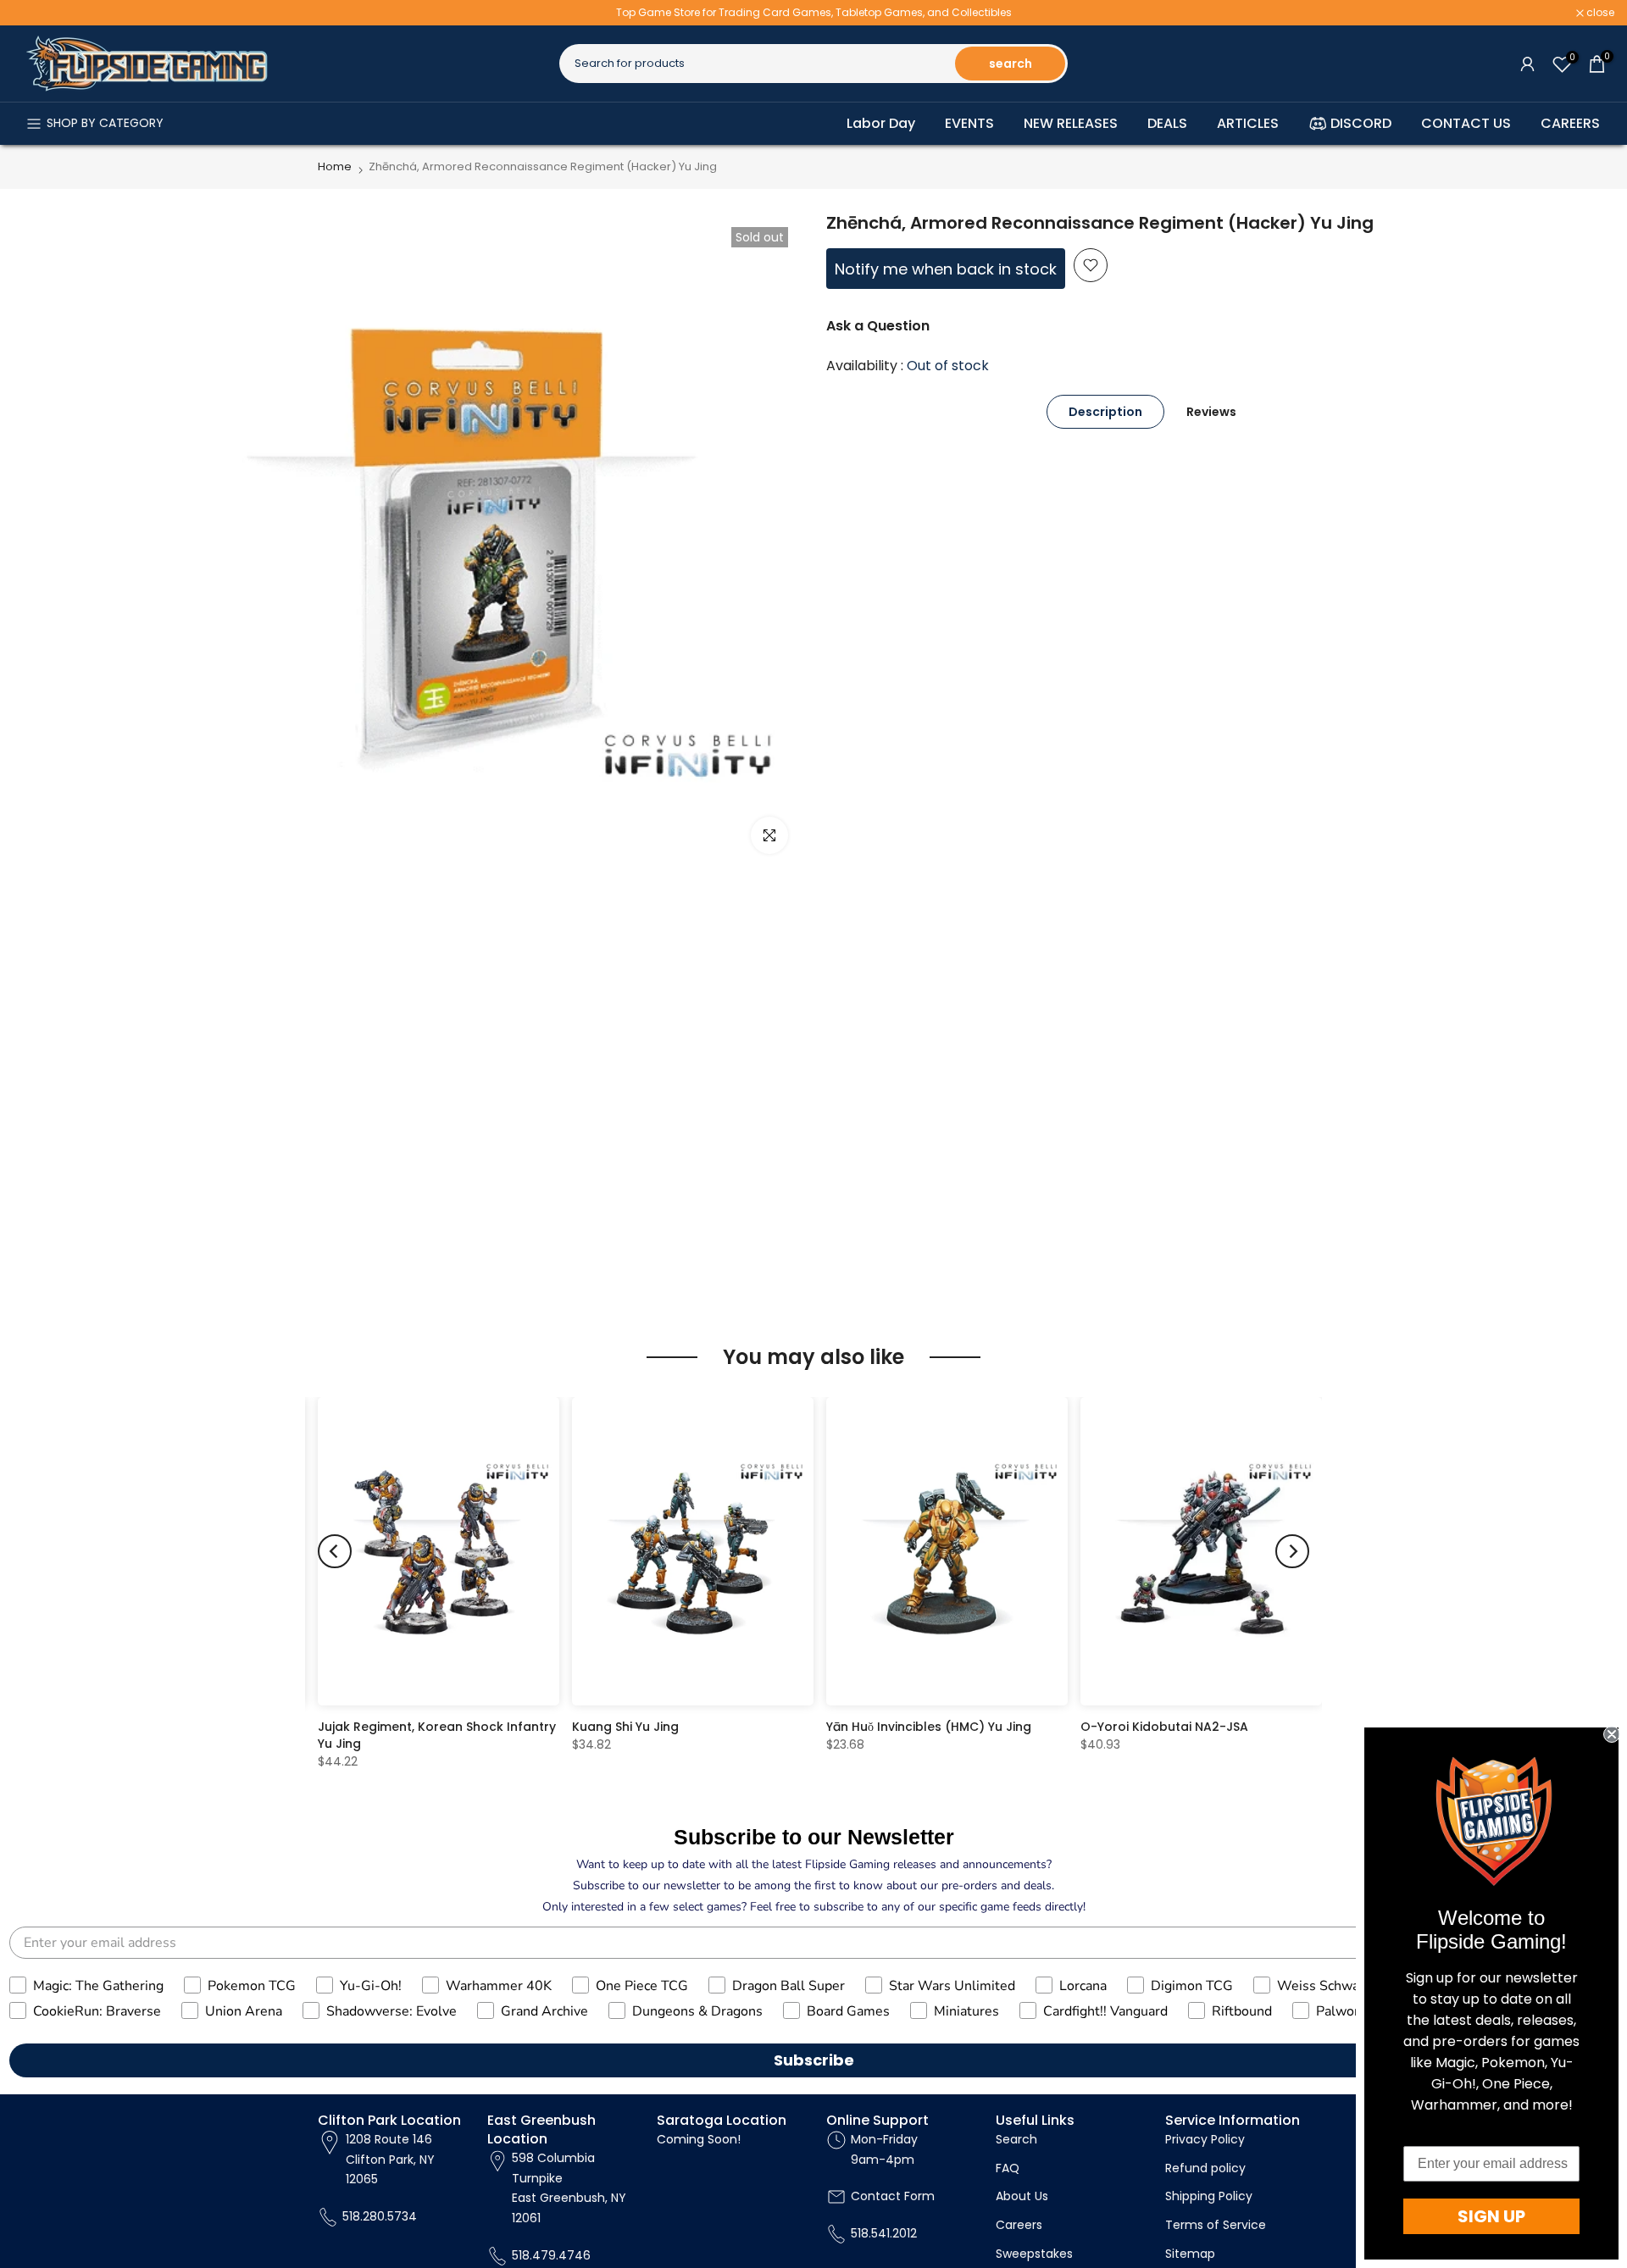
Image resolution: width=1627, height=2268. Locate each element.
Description (1105, 411)
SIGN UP (1491, 2216)
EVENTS (969, 123)
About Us (1022, 2196)
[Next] (1292, 1551)
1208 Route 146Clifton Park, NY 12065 (390, 2160)
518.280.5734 (380, 2216)
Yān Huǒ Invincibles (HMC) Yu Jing (929, 1727)
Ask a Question (878, 326)
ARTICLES (1248, 123)
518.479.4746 (551, 2255)
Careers (1019, 2225)
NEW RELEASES (1071, 123)
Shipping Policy (1209, 2196)
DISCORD (1361, 123)
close (36, 13)
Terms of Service (1216, 2225)
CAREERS (1570, 123)
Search (1016, 2139)
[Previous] (335, 1551)
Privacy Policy (1205, 2139)
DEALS (1167, 123)
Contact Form (893, 2196)
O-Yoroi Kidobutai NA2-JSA (1164, 1727)
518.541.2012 (884, 2233)
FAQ (1008, 2168)
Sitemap (1190, 2254)
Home (335, 166)
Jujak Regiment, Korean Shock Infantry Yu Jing (437, 1735)
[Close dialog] (1612, 1734)
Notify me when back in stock (946, 269)
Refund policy (1205, 2168)
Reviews (1211, 411)
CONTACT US (1466, 123)
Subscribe (814, 2060)
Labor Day (881, 123)
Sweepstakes (1034, 2254)
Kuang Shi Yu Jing (625, 1727)
